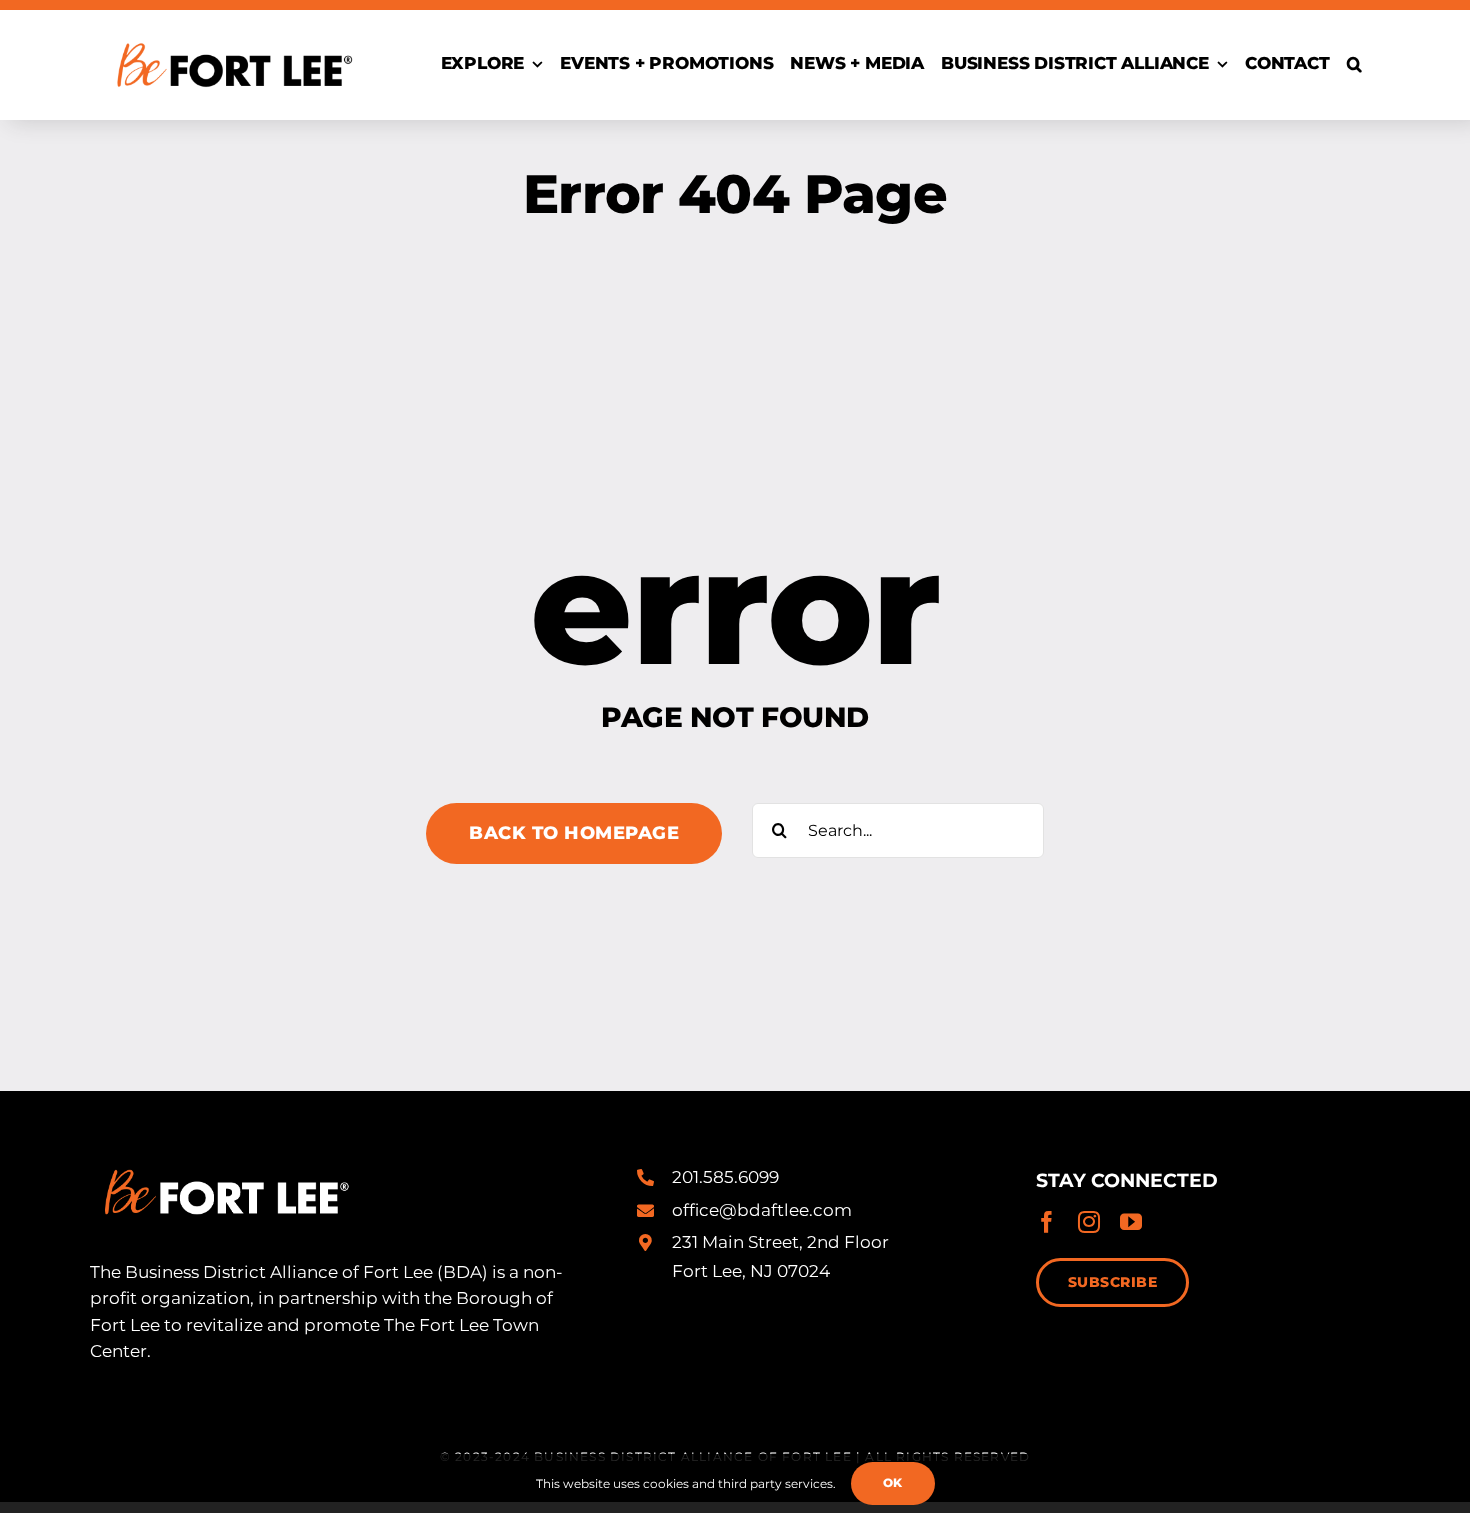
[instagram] (1089, 1222)
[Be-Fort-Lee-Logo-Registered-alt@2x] (233, 33)
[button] (1354, 65)
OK (893, 1482)
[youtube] (1131, 1222)
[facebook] (1047, 1222)
